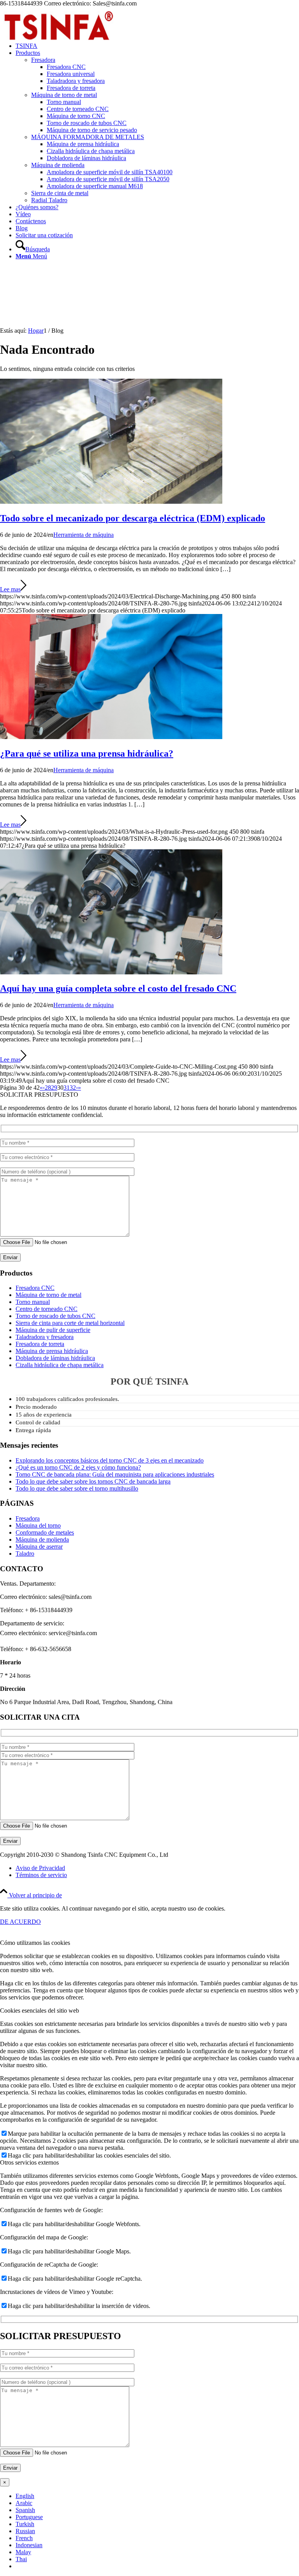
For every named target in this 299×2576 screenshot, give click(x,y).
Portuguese (29, 2517)
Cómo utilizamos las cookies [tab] (35, 1943)
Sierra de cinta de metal (60, 193)
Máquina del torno (38, 1525)
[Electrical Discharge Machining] (111, 502)
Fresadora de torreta (40, 1344)
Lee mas (10, 589)
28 (48, 1088)
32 (73, 1088)
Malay (23, 2552)
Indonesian (29, 2545)
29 (54, 1088)
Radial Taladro (49, 200)
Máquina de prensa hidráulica (52, 1351)
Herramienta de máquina (84, 535)
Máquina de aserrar (39, 1546)
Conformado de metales (45, 1532)
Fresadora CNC (35, 1288)
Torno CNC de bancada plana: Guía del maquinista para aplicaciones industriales (115, 1474)
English (25, 2496)
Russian (25, 2531)
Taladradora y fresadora (45, 1337)
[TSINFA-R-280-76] (58, 44)
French (24, 2538)
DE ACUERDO (20, 1922)
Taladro (25, 1554)
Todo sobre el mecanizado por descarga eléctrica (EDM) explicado (133, 518)
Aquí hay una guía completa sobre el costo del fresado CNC (118, 988)
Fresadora (43, 60)
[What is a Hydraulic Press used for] (111, 737)
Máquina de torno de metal (64, 95)
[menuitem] (157, 46)
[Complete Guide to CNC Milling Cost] (111, 972)
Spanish (25, 2510)
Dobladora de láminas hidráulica (55, 1358)
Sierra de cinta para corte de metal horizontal (70, 1323)
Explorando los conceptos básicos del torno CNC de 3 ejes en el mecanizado (110, 1460)
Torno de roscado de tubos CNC (55, 1316)
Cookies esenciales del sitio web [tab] (40, 2011)
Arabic (24, 2503)
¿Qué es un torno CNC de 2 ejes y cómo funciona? (78, 1467)
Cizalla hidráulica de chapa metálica (60, 1365)
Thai (21, 2559)
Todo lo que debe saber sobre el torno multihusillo (77, 1488)
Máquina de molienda (58, 165)
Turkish (25, 2524)
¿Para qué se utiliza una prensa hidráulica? (87, 753)
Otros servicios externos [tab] (29, 2162)
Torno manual (33, 1302)
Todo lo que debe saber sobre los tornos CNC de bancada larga (93, 1481)
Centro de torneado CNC (47, 1309)
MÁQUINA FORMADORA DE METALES (88, 137)
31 (67, 1088)
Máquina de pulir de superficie (53, 1330)
